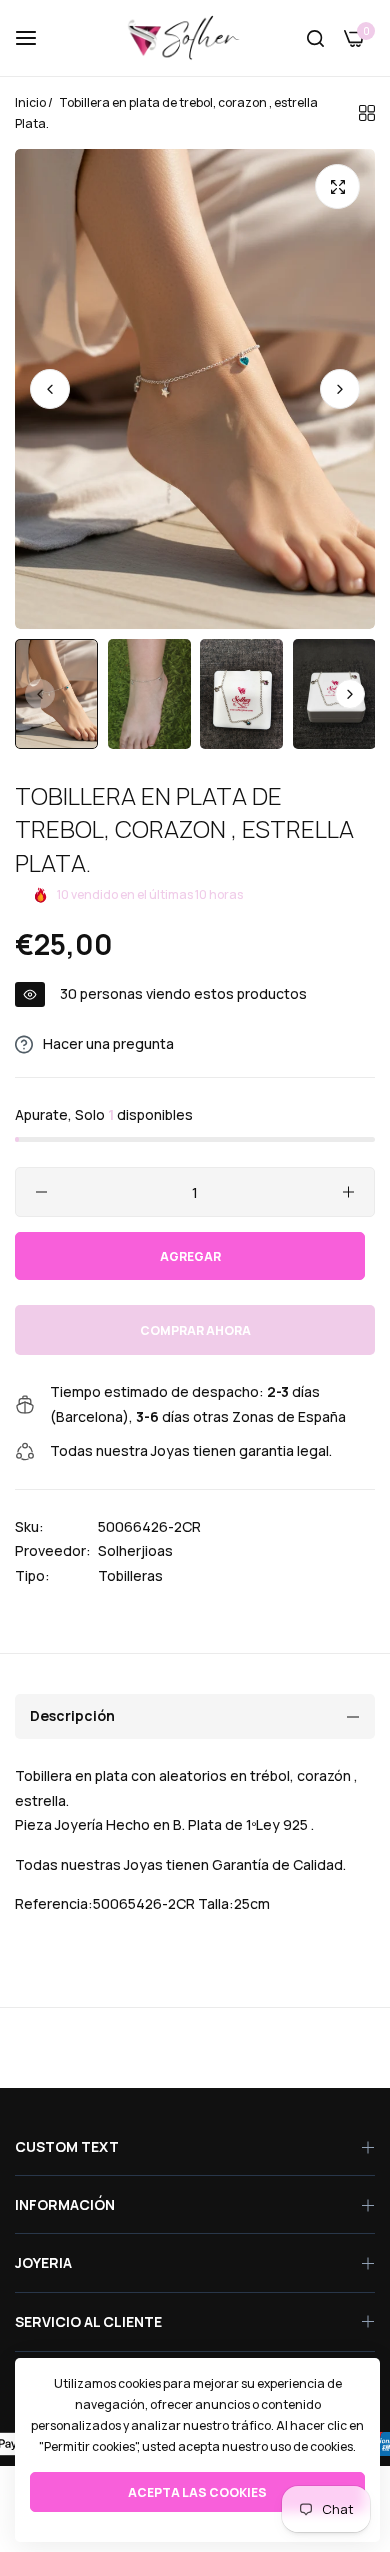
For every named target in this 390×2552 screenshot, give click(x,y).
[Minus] (41, 1192)
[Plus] (348, 1192)
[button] (340, 389)
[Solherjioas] (195, 38)
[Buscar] (315, 38)
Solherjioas (135, 1550)
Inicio (30, 102)
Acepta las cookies (197, 2492)
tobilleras (130, 1575)
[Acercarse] (337, 186)
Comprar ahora (195, 1330)
